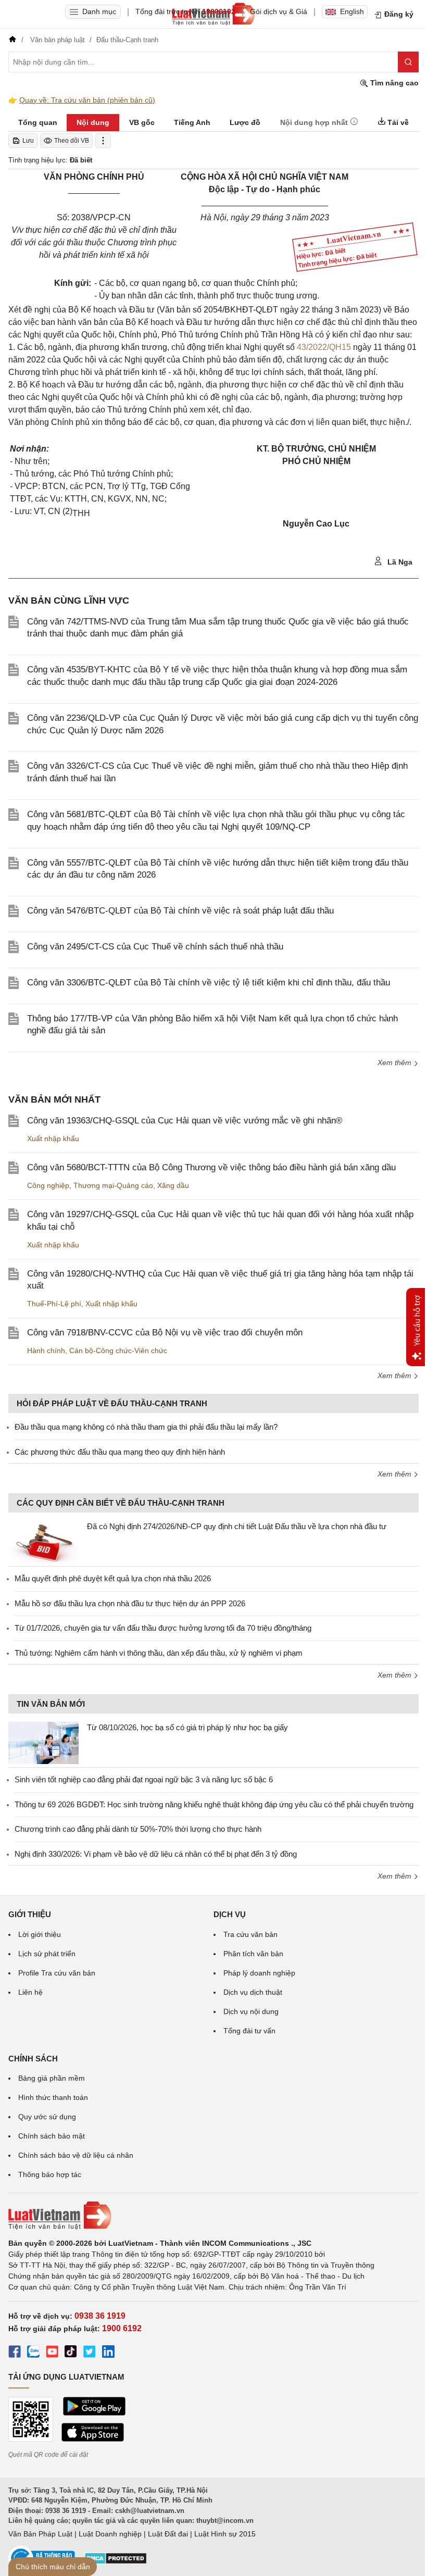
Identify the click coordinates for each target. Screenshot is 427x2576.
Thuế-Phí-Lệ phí (54, 1304)
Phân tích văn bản (253, 1954)
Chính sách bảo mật (52, 2136)
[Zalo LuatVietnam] (33, 2353)
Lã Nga (399, 562)
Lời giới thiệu (40, 1934)
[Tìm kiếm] (408, 62)
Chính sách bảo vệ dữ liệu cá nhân (76, 2155)
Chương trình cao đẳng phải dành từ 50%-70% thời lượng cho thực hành (138, 1829)
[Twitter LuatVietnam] (90, 2353)
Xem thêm (395, 1062)
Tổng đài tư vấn (249, 2031)
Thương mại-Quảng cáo (113, 1185)
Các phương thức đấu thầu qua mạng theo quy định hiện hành (120, 1452)
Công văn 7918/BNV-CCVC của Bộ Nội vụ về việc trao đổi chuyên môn (165, 1333)
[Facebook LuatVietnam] (15, 2353)
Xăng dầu (173, 1185)
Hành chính (46, 1350)
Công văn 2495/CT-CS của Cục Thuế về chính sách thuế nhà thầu (155, 947)
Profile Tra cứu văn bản (57, 1973)
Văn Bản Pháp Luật (40, 2534)
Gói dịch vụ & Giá (279, 11)
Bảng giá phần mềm (52, 2078)
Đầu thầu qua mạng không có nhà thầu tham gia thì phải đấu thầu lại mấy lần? (146, 1427)
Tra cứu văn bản (250, 1934)
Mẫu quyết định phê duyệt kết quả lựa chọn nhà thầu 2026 (113, 1578)
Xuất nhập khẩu (53, 1139)
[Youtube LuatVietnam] (52, 2353)
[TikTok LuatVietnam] (71, 2353)
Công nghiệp (48, 1185)
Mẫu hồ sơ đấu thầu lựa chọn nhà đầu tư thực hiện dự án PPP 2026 (130, 1603)
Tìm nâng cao (393, 83)
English (352, 11)
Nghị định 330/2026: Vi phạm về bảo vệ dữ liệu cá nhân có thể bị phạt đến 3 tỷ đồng (156, 1854)
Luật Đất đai (168, 2534)
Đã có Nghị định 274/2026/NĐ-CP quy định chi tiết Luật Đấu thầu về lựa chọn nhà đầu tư (237, 1526)
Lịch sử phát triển (47, 1954)
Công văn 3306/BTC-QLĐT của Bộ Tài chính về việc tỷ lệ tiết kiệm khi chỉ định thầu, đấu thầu (209, 983)
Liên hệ (30, 1992)
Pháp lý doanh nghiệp (259, 1973)
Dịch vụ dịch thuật (253, 1992)
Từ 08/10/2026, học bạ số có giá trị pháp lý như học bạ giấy (187, 1727)
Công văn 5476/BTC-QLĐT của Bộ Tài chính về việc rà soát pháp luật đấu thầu (180, 911)
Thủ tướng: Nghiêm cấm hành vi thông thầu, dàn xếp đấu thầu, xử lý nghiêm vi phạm (159, 1653)
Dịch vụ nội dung (251, 2011)
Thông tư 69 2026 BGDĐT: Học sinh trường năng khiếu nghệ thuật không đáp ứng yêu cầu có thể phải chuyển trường (214, 1804)
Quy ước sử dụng (47, 2117)
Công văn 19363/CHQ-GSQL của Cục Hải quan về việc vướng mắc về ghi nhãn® (185, 1121)
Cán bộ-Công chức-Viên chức (118, 1350)
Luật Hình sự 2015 (225, 2534)
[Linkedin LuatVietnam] (108, 2353)
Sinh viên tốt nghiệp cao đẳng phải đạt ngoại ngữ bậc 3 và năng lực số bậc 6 (144, 1779)
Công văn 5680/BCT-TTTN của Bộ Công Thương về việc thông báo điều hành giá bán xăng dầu (211, 1167)
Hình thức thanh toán (53, 2097)
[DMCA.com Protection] (116, 2562)
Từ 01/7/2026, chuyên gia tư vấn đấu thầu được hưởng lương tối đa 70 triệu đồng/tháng (163, 1628)
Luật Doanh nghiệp (110, 2534)
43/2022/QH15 (324, 347)
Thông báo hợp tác (50, 2174)
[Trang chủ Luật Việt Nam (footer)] (213, 2216)
